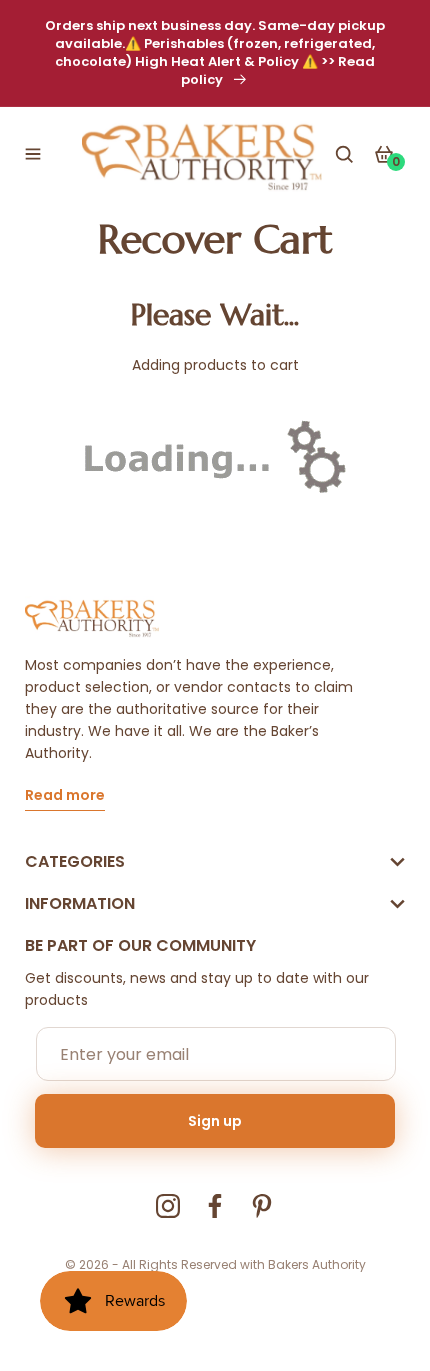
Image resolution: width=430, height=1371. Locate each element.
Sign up (215, 1121)
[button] (33, 154)
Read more (65, 796)
